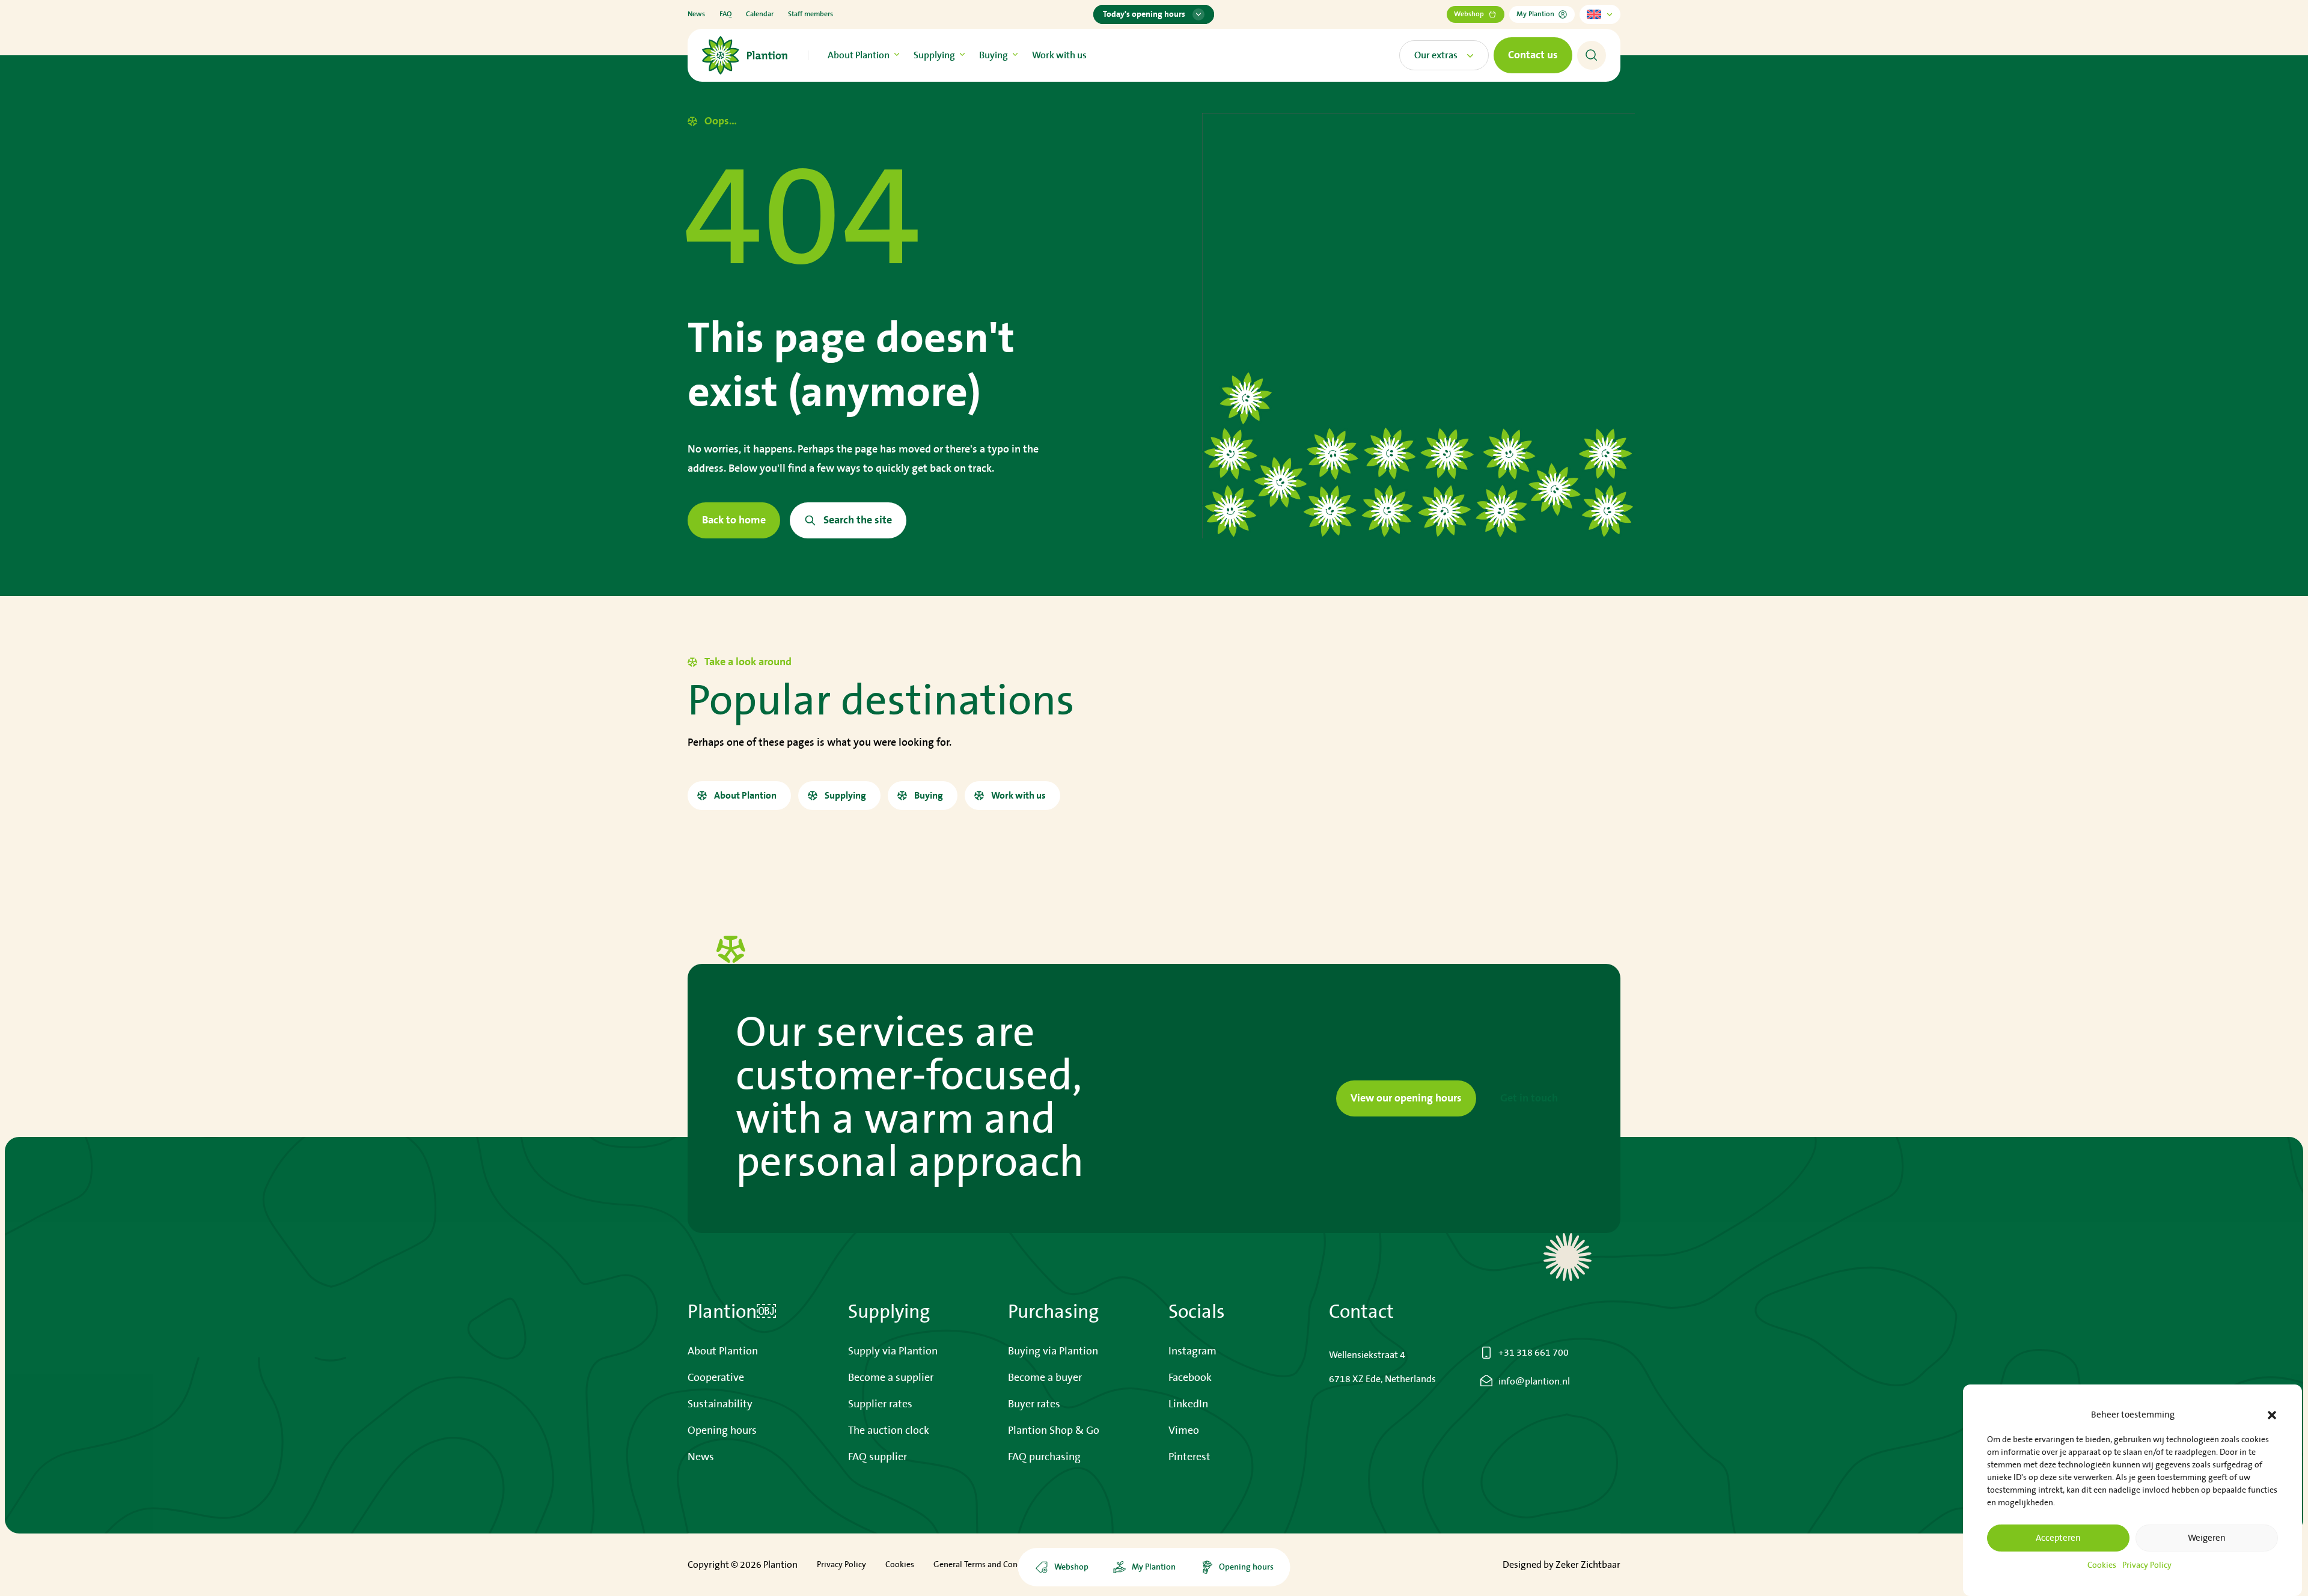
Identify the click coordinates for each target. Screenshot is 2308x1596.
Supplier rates (880, 1404)
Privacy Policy (2147, 1565)
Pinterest (1189, 1457)
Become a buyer (1045, 1378)
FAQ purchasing (1044, 1457)
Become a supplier (891, 1378)
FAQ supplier (878, 1457)
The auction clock (889, 1431)
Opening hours (722, 1431)
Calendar (760, 14)
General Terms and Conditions (988, 1565)
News (696, 14)
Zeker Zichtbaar (1588, 1565)
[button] (2272, 1415)
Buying (994, 55)
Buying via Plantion (1053, 1351)
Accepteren (2058, 1538)
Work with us (1059, 55)
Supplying (934, 55)
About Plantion (859, 55)
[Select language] (1600, 14)
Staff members (811, 14)
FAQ (725, 14)
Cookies (2102, 1565)
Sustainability (720, 1404)
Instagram (1192, 1351)
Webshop (1469, 14)
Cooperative (716, 1378)
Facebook (1190, 1378)
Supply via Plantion (893, 1351)
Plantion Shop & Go (1054, 1431)
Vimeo (1184, 1431)
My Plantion (1535, 14)
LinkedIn (1188, 1404)
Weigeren (2207, 1538)
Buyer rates (1034, 1404)
